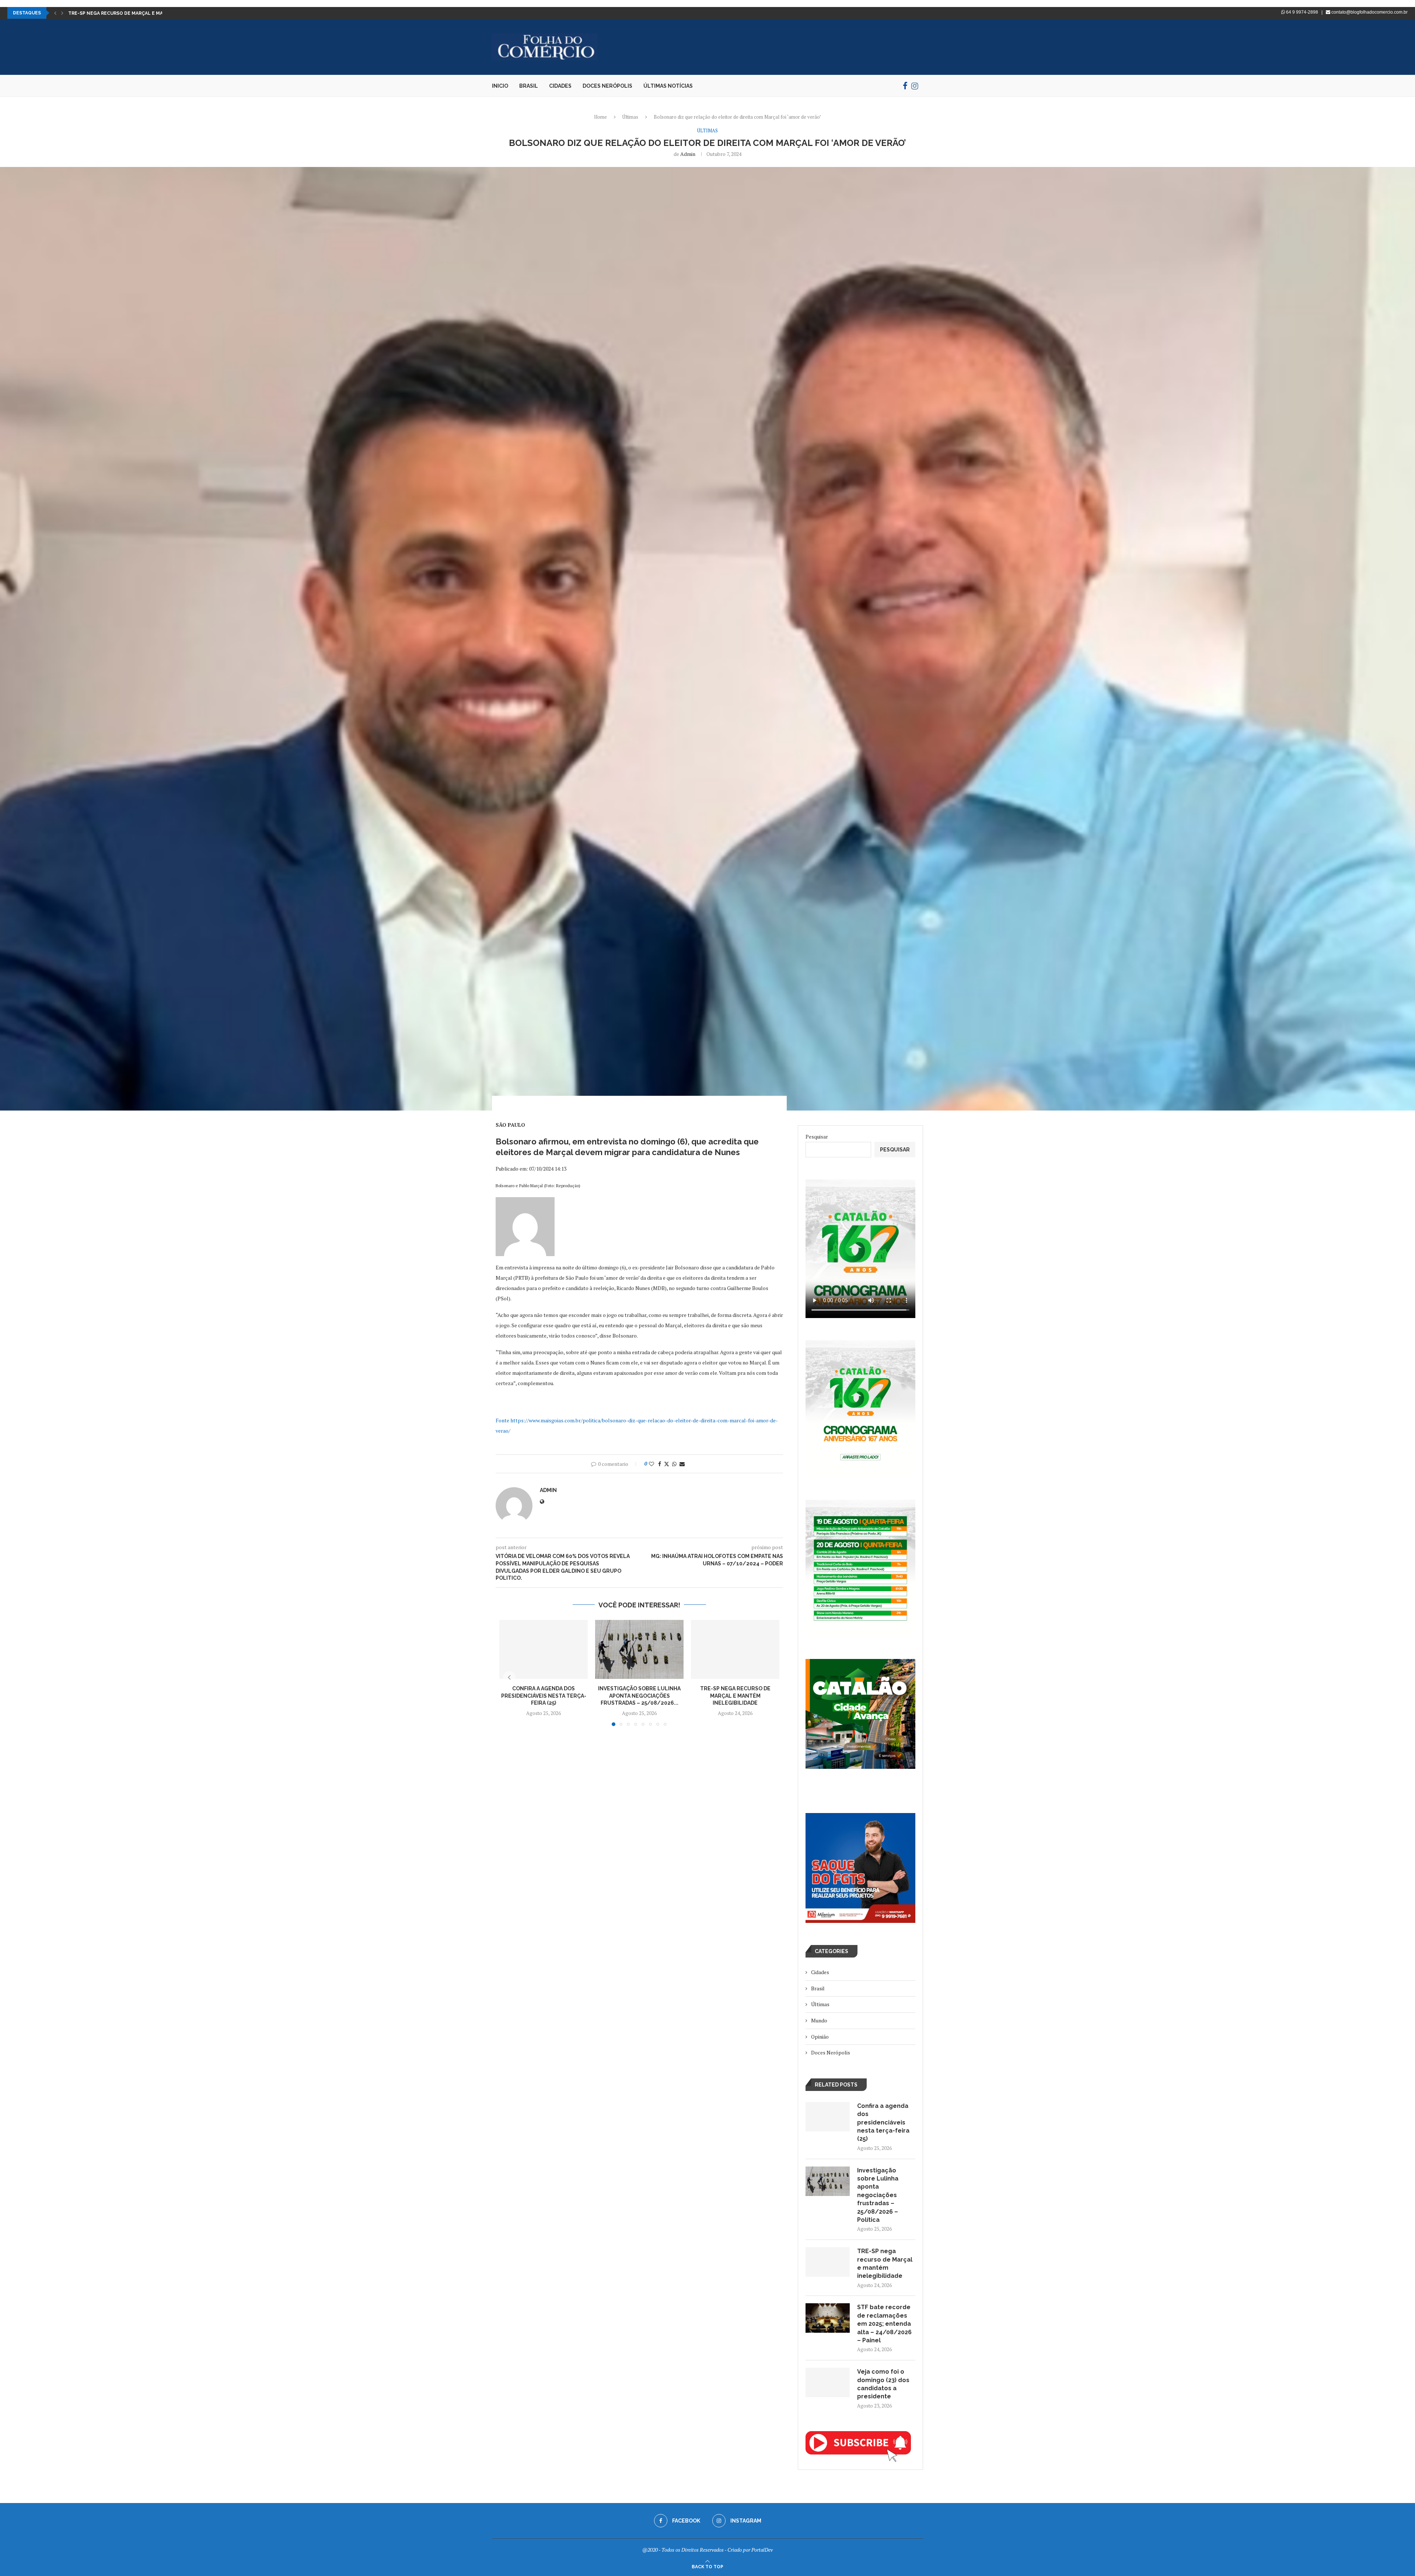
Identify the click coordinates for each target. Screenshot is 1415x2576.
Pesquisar (817, 1137)
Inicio (500, 86)
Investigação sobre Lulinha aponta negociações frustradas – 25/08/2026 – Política (878, 2195)
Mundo (819, 2020)
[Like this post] (651, 1464)
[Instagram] (915, 86)
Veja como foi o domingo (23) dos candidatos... (128, 13)
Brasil (529, 86)
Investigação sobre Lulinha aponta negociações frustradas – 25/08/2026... (639, 1696)
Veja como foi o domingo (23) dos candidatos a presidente (883, 2384)
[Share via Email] (682, 1464)
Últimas (630, 117)
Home (600, 117)
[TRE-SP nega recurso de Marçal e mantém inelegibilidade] (735, 1649)
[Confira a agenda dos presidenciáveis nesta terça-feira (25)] (544, 1649)
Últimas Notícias (668, 86)
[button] (55, 13)
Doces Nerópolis (607, 86)
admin (688, 154)
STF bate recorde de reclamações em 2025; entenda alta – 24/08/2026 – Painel (884, 2324)
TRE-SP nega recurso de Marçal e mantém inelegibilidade (735, 1696)
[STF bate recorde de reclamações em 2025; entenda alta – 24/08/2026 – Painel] (828, 2318)
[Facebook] (905, 86)
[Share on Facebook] (660, 1464)
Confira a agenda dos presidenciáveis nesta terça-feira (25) (544, 1696)
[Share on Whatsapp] (674, 1464)
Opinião (820, 2037)
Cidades (560, 86)
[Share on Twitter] (667, 1464)
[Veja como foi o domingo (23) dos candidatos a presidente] (828, 2382)
